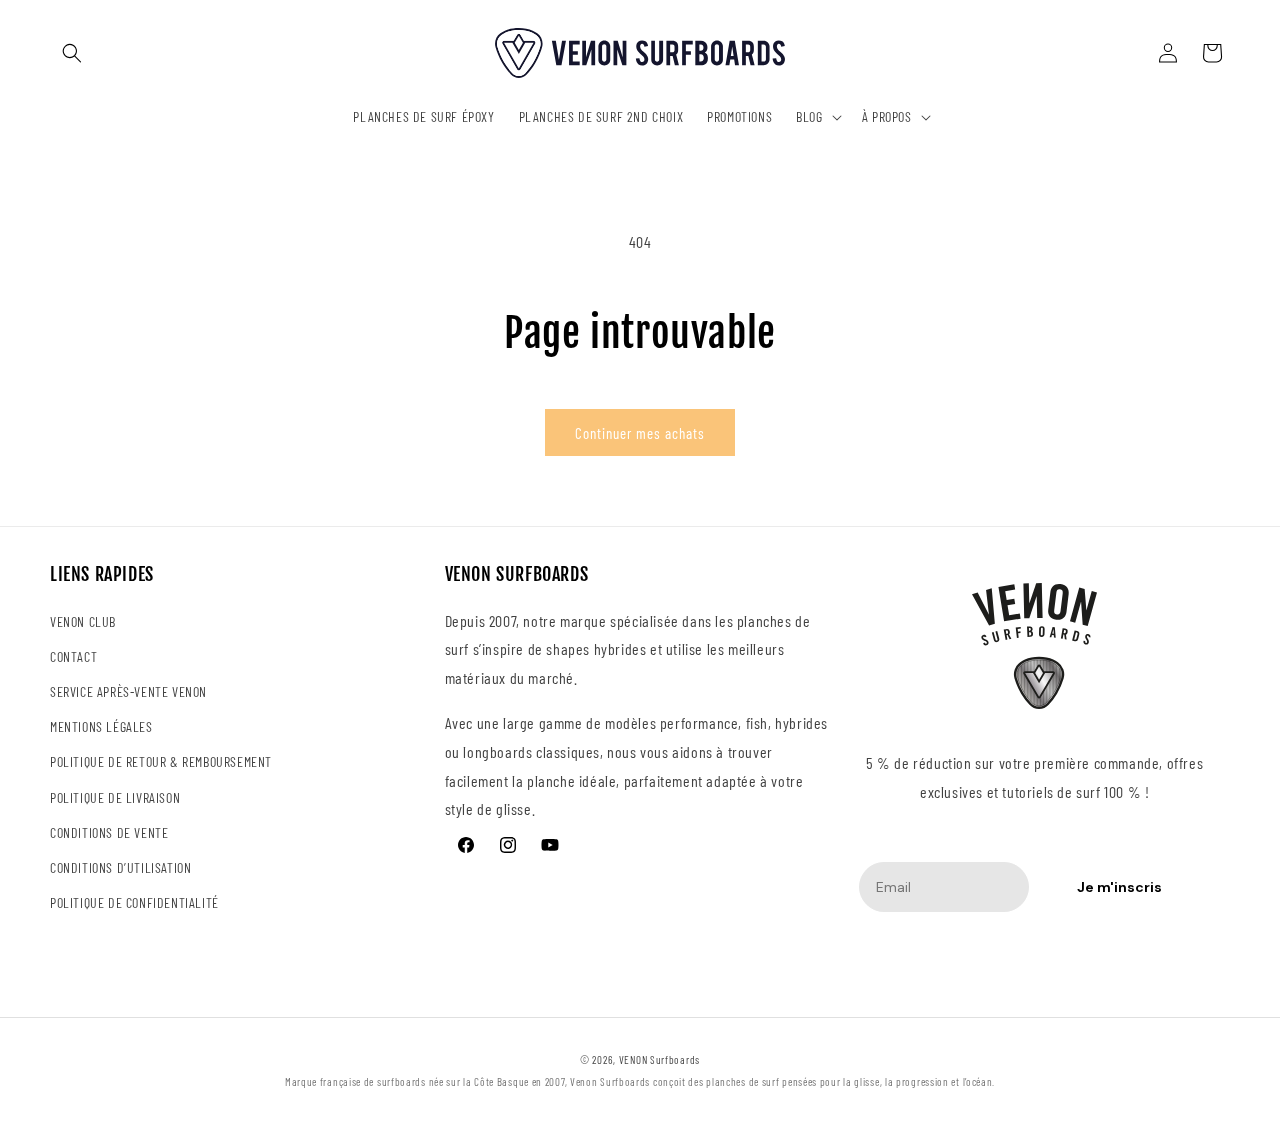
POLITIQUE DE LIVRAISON (115, 797)
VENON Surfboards (659, 1059)
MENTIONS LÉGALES (101, 726)
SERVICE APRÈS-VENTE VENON (128, 691)
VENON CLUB (83, 621)
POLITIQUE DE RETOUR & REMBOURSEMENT (161, 761)
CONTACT (73, 656)
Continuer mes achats (640, 433)
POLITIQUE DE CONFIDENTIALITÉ (134, 902)
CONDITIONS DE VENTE (109, 832)
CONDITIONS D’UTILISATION (120, 867)
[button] (72, 53)
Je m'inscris (1119, 887)
